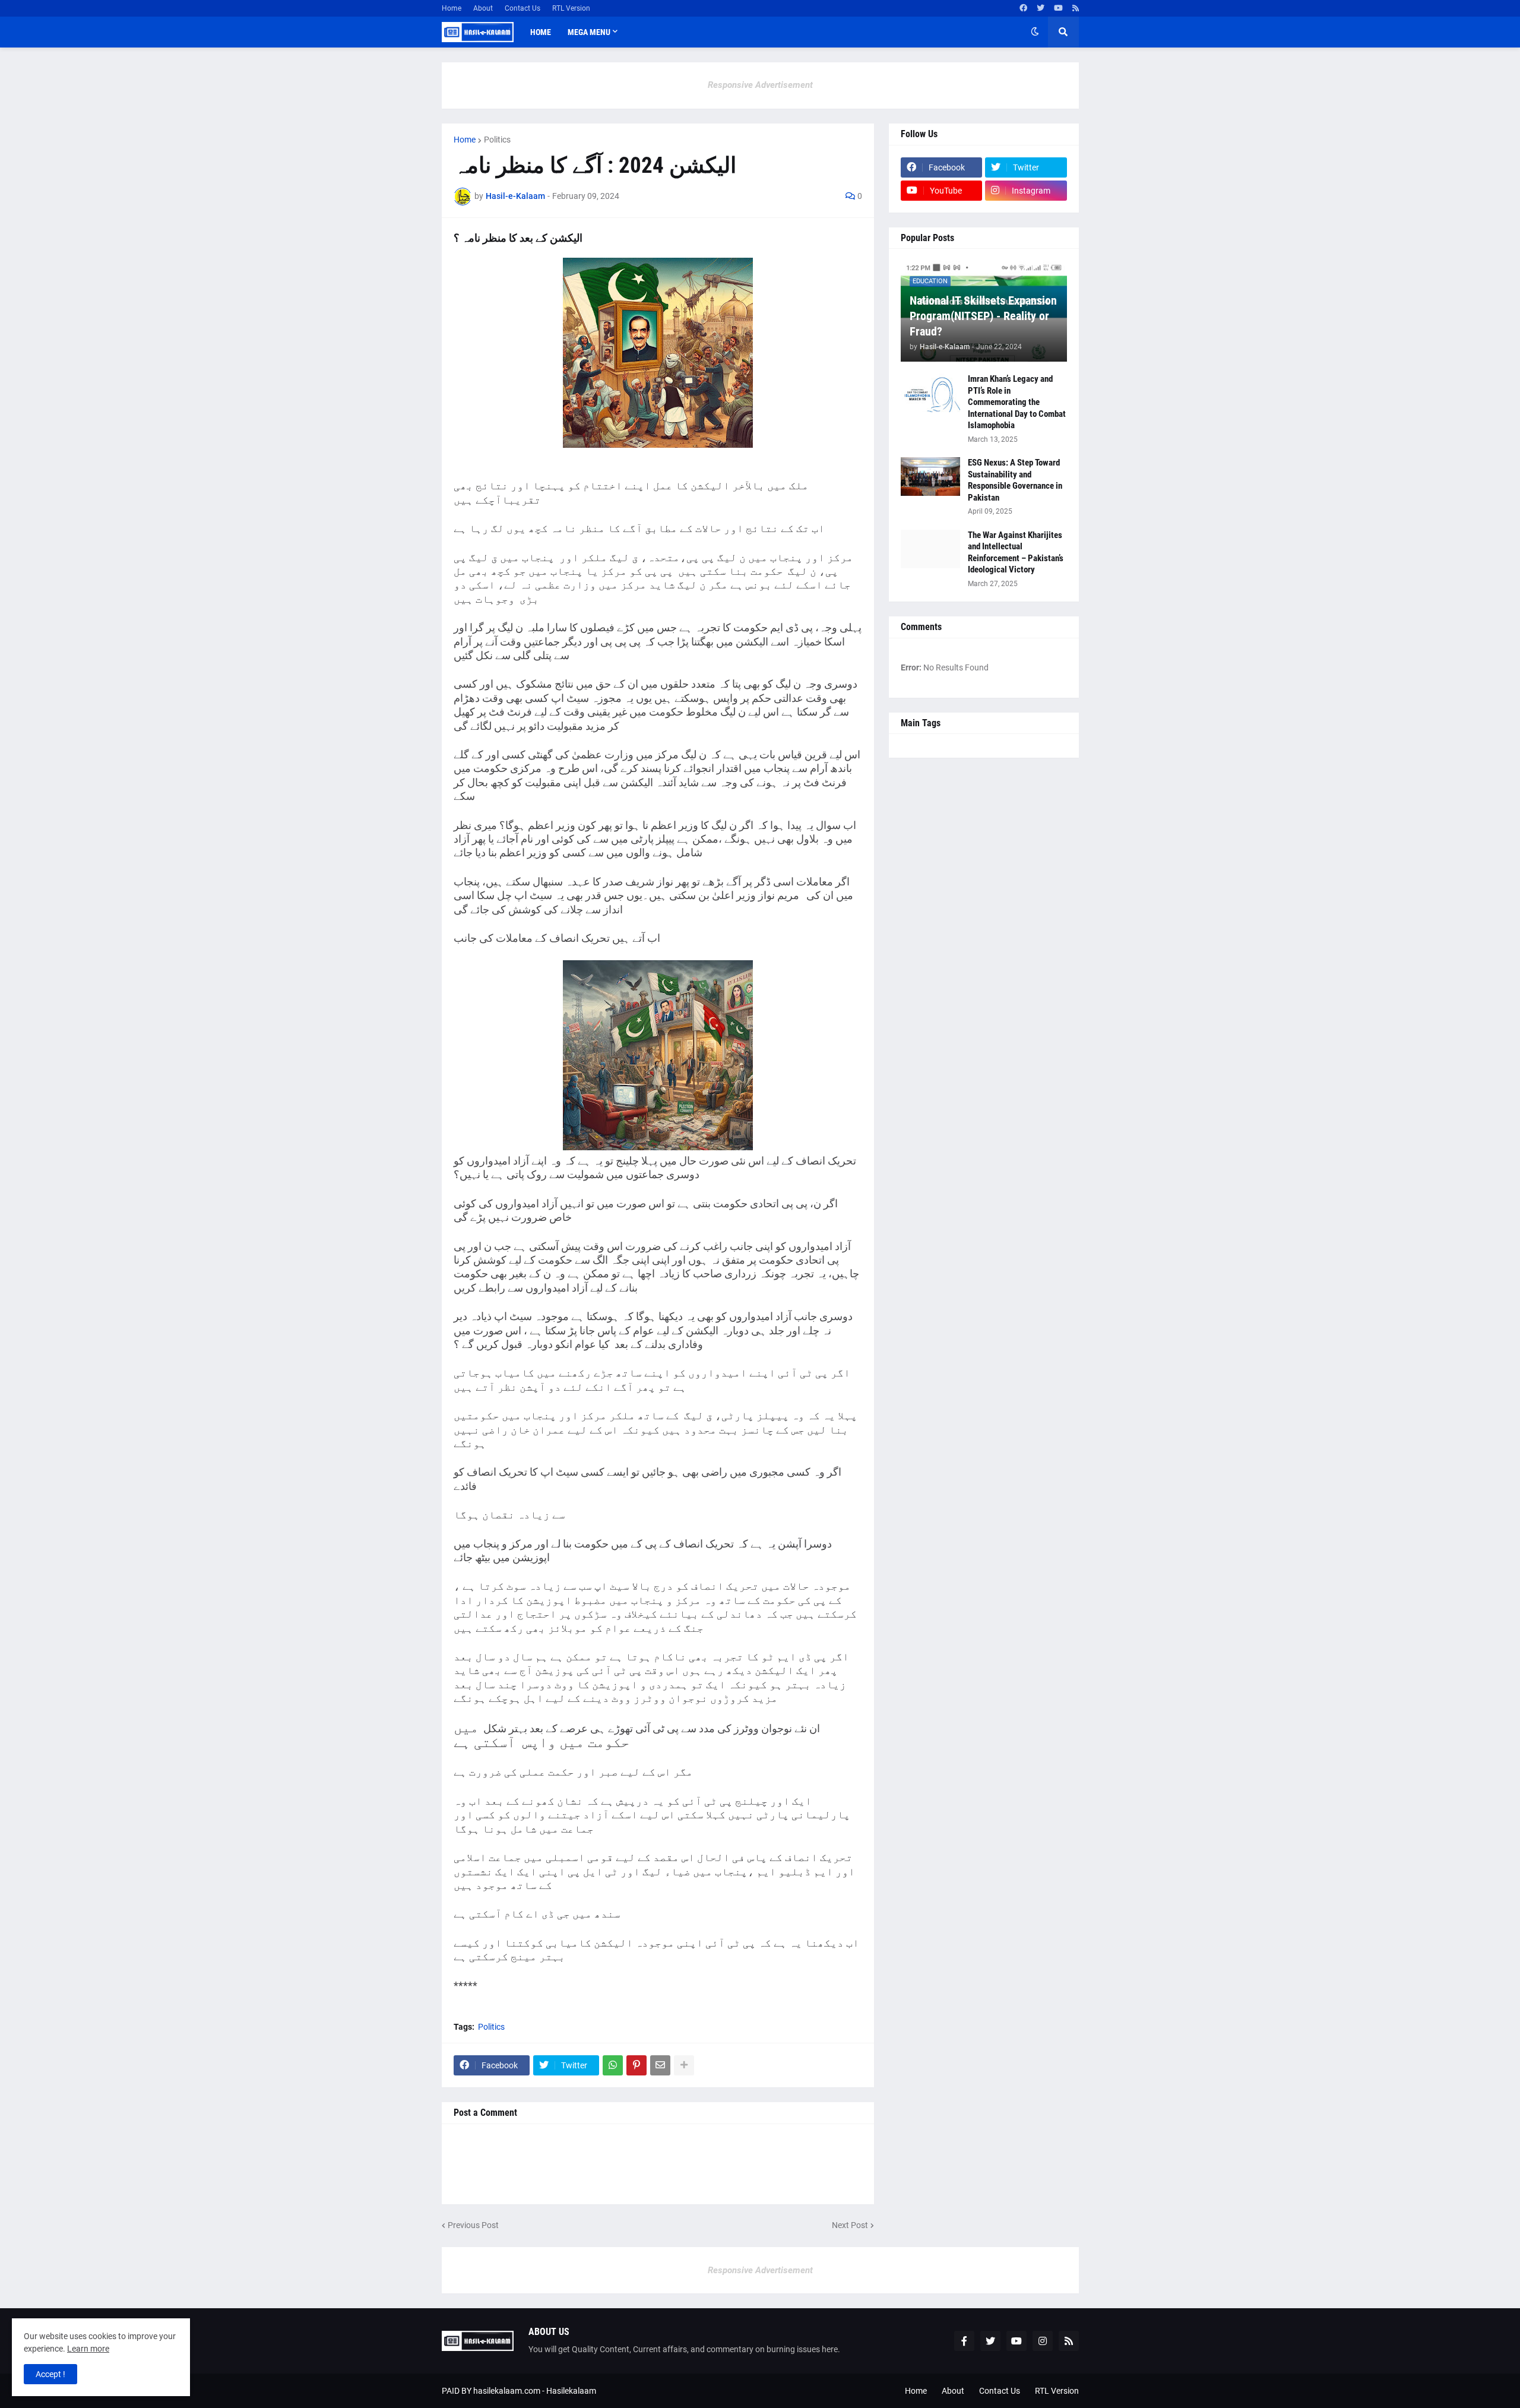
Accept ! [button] (50, 2374)
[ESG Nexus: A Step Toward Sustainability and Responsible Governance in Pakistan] (930, 477)
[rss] (1076, 8)
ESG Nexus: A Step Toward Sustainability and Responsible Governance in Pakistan (1015, 480)
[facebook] (1023, 8)
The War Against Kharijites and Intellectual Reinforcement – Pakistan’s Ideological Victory (1016, 553)
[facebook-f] (964, 2341)
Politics (497, 140)
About (483, 8)
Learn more (88, 2349)
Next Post (850, 2225)
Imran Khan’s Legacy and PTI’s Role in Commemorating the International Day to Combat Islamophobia (1017, 402)
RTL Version (571, 8)
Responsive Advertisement (760, 85)
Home (452, 8)
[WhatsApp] (613, 2065)
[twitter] (1041, 8)
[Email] (660, 2065)
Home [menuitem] (541, 32)
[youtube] (1058, 8)
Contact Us (522, 8)
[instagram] (1043, 2341)
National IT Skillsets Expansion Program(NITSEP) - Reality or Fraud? (983, 316)
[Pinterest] (636, 2065)
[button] (1035, 32)
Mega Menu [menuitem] (589, 32)
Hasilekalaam (571, 2391)
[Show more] (684, 2065)
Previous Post (473, 2225)
